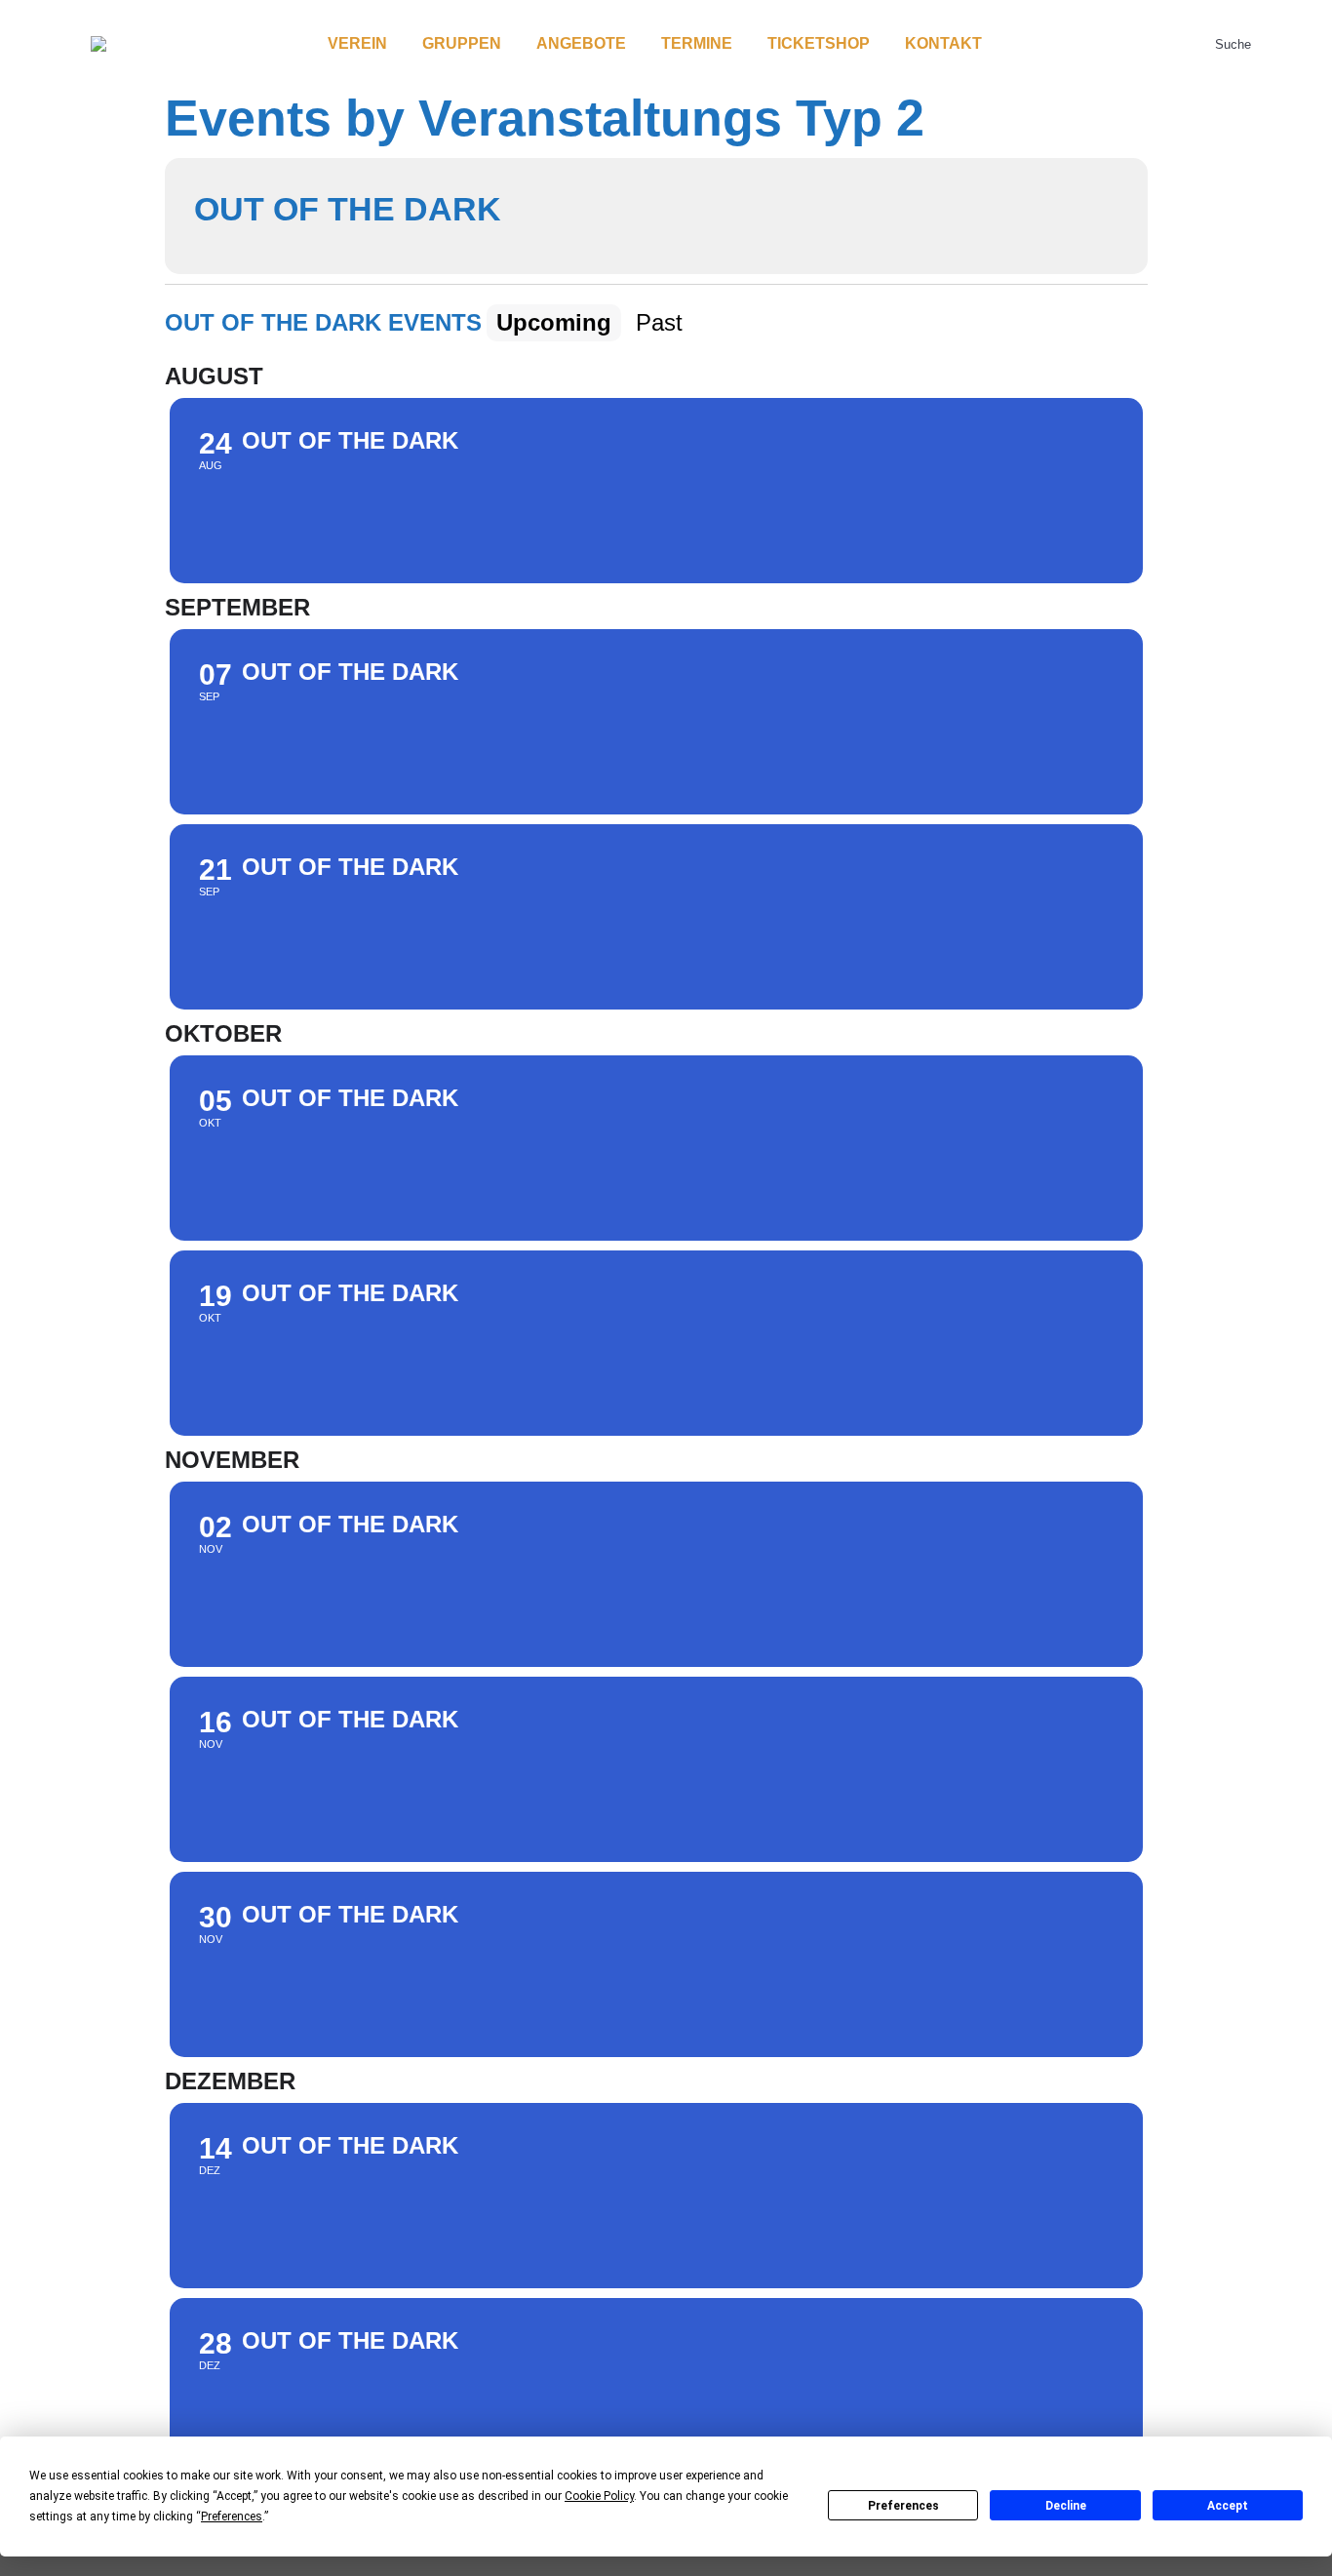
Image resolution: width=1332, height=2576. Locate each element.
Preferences (903, 2506)
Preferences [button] (232, 2517)
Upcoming (554, 322)
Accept (1228, 2506)
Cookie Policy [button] (599, 2496)
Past (659, 322)
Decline (1066, 2506)
